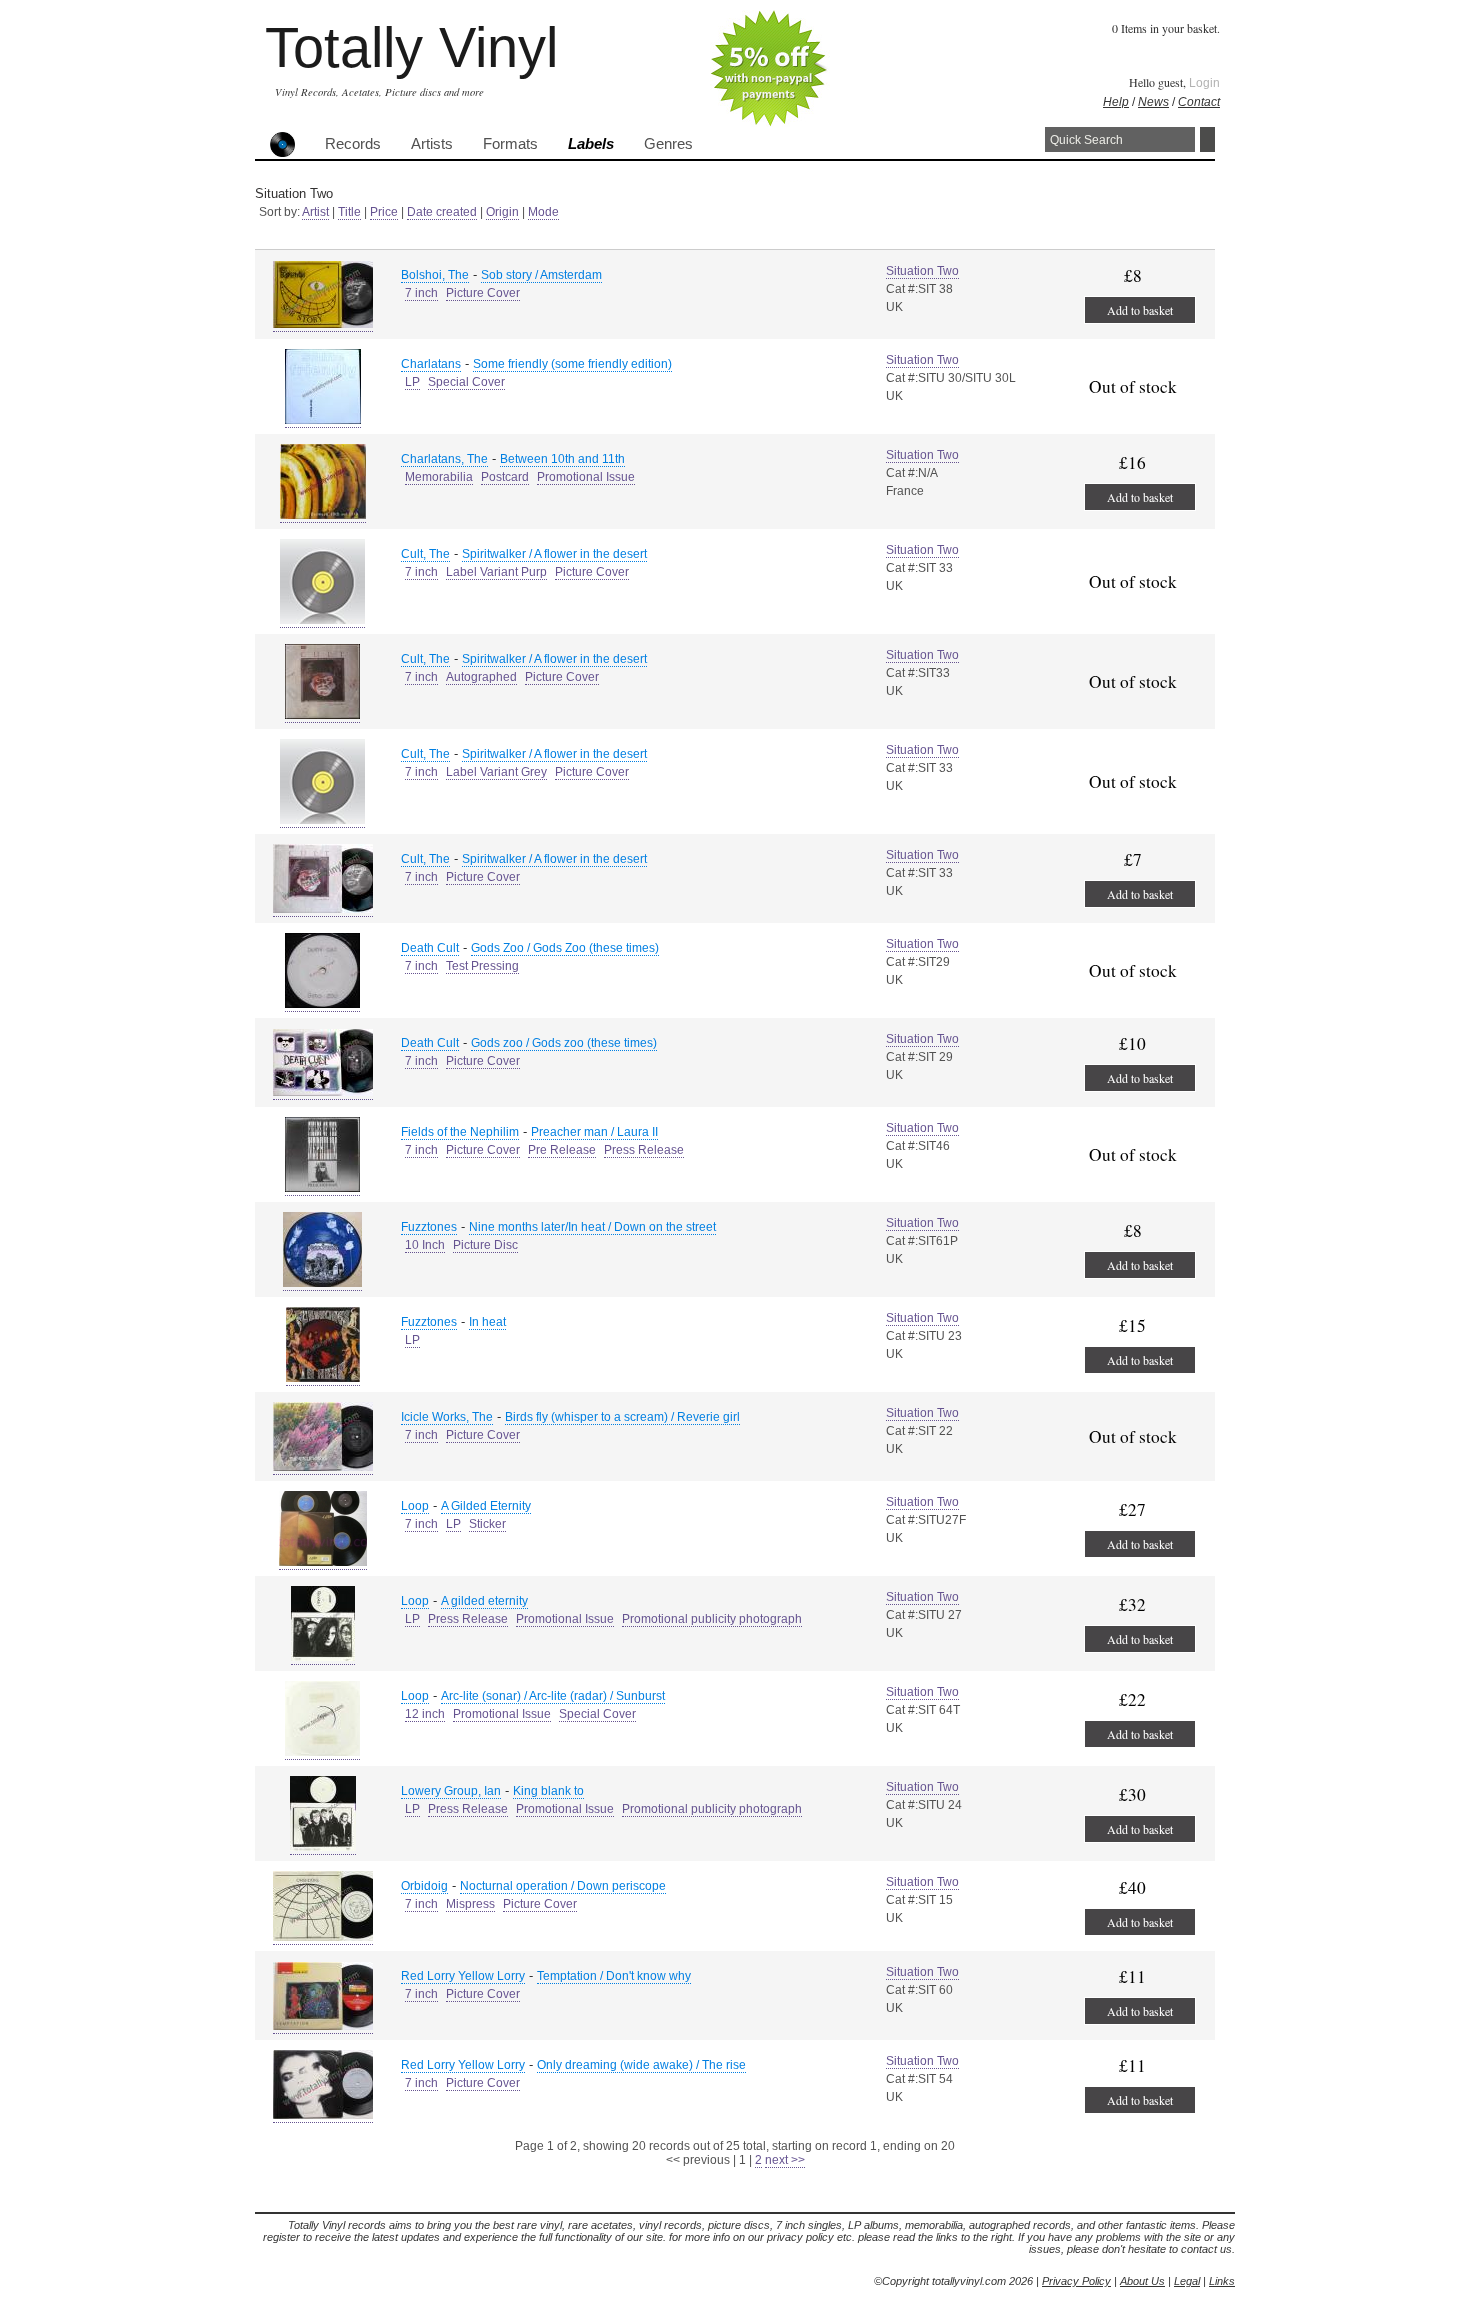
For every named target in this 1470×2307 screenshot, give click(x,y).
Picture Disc (485, 1245)
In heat (487, 1322)
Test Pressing (482, 966)
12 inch (425, 1714)
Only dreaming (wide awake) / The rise (641, 2065)
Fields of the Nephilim (460, 1132)
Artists (432, 144)
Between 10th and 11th (562, 459)
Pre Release (562, 1150)
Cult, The (425, 554)
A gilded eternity (484, 1601)
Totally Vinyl (411, 47)
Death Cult (430, 948)
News (1153, 102)
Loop (415, 1506)
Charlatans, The (444, 459)
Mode (543, 212)
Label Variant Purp (496, 572)
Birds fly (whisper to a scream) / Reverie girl (622, 1417)
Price (384, 212)
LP (412, 382)
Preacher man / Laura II (594, 1132)
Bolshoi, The (435, 275)
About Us (1142, 2281)
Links (1222, 2281)
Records (353, 144)
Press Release (644, 1150)
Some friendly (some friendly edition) (572, 364)
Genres (668, 144)
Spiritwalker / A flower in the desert (554, 554)
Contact (1199, 102)
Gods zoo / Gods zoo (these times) (564, 1043)
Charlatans (431, 364)
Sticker (487, 1524)
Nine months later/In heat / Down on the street (592, 1227)
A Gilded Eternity (486, 1506)
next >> (785, 2160)
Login (1204, 83)
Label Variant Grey (496, 772)
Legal (1187, 2281)
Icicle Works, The (447, 1417)
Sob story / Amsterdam (541, 275)
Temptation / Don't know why (614, 1976)
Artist (315, 212)
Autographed (481, 677)
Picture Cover (483, 293)
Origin (502, 212)
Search (1207, 139)
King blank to (548, 1791)
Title (349, 212)
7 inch (421, 293)
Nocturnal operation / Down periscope (563, 1886)
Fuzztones (429, 1227)
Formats (510, 144)
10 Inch (425, 1245)
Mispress (470, 1904)
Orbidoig (424, 1886)
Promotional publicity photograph (712, 1619)
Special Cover (466, 382)
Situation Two (922, 271)
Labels (591, 144)
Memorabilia (439, 477)
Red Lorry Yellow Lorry (463, 1976)
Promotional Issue (586, 477)
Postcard (505, 477)
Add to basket (1140, 310)
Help (1116, 102)
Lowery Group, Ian (451, 1791)
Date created (442, 212)
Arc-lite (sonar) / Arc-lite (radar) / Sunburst (553, 1696)
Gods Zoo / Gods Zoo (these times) (565, 948)
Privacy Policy (1076, 2281)
